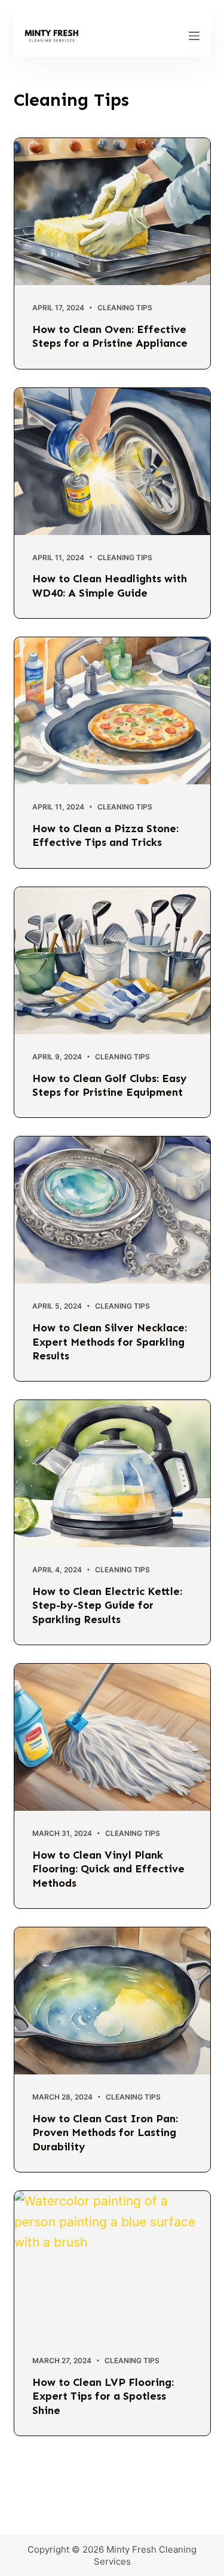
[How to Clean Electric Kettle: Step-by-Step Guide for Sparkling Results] (112, 1474)
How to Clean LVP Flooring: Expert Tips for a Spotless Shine (103, 2396)
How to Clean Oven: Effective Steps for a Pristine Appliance (110, 336)
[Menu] (194, 36)
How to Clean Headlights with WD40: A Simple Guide (110, 586)
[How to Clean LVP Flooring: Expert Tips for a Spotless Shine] (112, 2265)
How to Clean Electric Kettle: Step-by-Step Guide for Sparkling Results (107, 1605)
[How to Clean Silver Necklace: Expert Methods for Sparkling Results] (112, 1210)
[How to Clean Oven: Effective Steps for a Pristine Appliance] (112, 212)
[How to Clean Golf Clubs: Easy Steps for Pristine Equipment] (112, 961)
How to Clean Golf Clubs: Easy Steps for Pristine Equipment (110, 1085)
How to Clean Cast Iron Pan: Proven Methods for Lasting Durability (105, 2133)
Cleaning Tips (125, 308)
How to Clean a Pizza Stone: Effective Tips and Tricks (105, 835)
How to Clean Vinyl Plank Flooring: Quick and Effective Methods (108, 1869)
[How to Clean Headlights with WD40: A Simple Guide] (112, 462)
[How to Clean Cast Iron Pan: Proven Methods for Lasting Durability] (112, 2001)
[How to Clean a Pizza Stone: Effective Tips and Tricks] (112, 711)
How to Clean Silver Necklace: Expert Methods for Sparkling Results (110, 1342)
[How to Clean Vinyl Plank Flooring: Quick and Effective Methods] (112, 1737)
